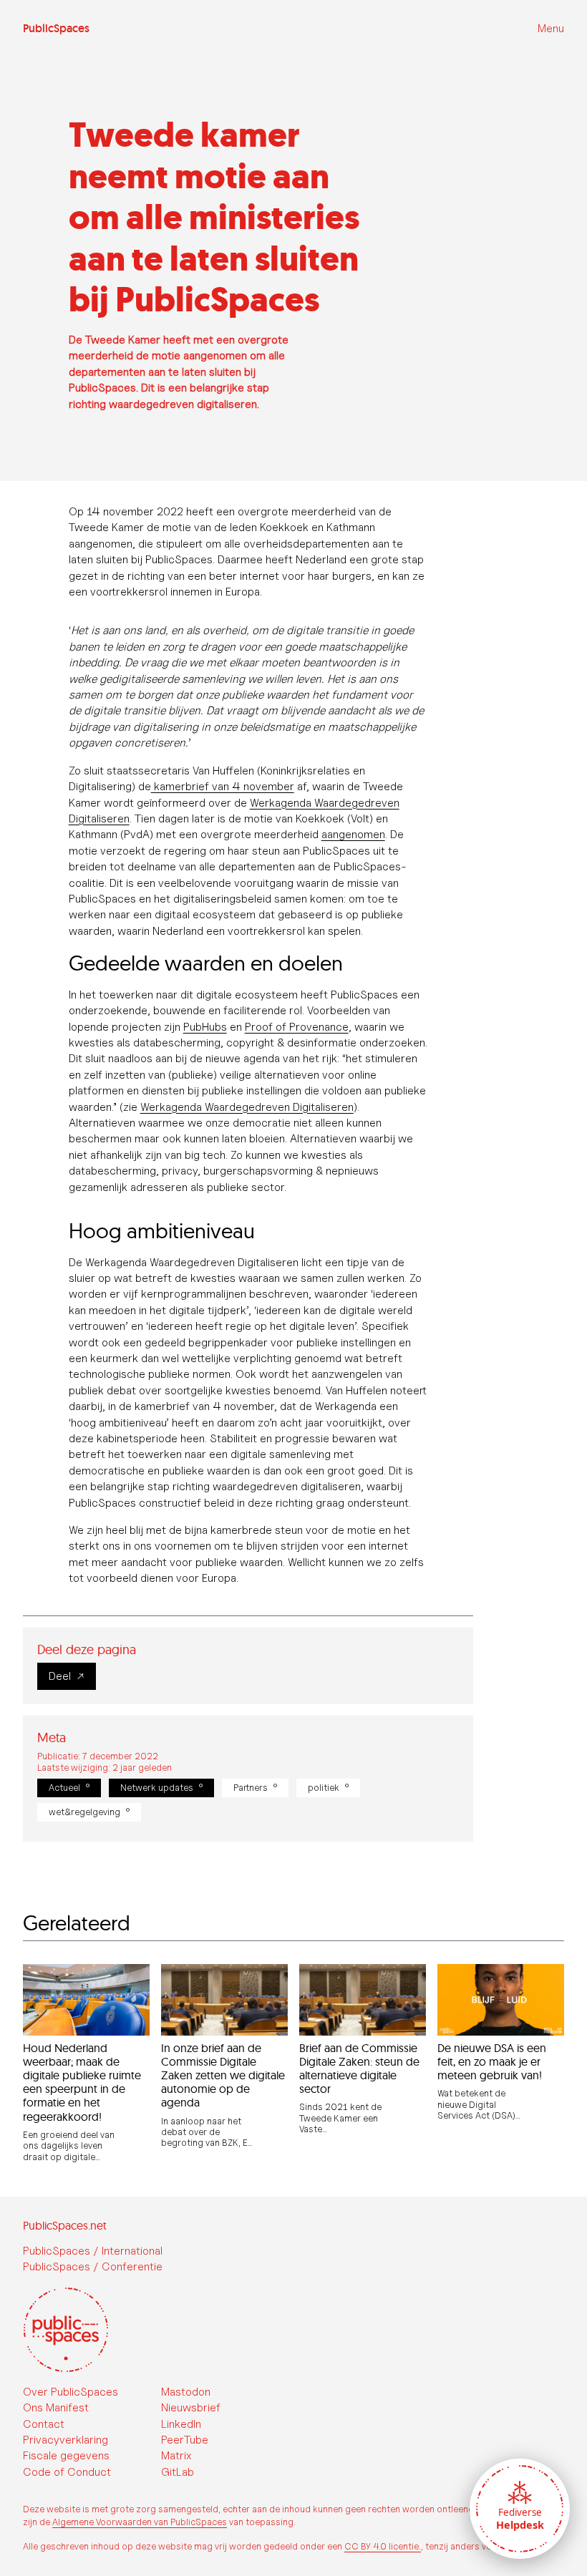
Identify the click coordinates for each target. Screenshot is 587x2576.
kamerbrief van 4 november (223, 786)
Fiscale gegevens (66, 2455)
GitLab (178, 2472)
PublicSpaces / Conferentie (93, 2266)
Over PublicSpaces (71, 2392)
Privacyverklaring (66, 2440)
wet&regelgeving (84, 1812)
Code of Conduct (67, 2472)
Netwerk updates (157, 1788)
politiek (324, 1788)
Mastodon (186, 2392)
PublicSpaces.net (65, 2225)
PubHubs (205, 1027)
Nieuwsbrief (191, 2407)
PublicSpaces (56, 29)
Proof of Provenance (297, 1027)
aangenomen (353, 834)
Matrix (176, 2455)
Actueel (64, 1788)
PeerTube (185, 2440)
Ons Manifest (56, 2407)
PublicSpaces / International (93, 2251)
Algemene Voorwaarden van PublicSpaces (140, 2522)
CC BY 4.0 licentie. (383, 2546)
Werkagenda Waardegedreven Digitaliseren (247, 1107)
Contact (44, 2424)
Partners (251, 1788)
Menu (551, 28)
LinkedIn (181, 2424)
